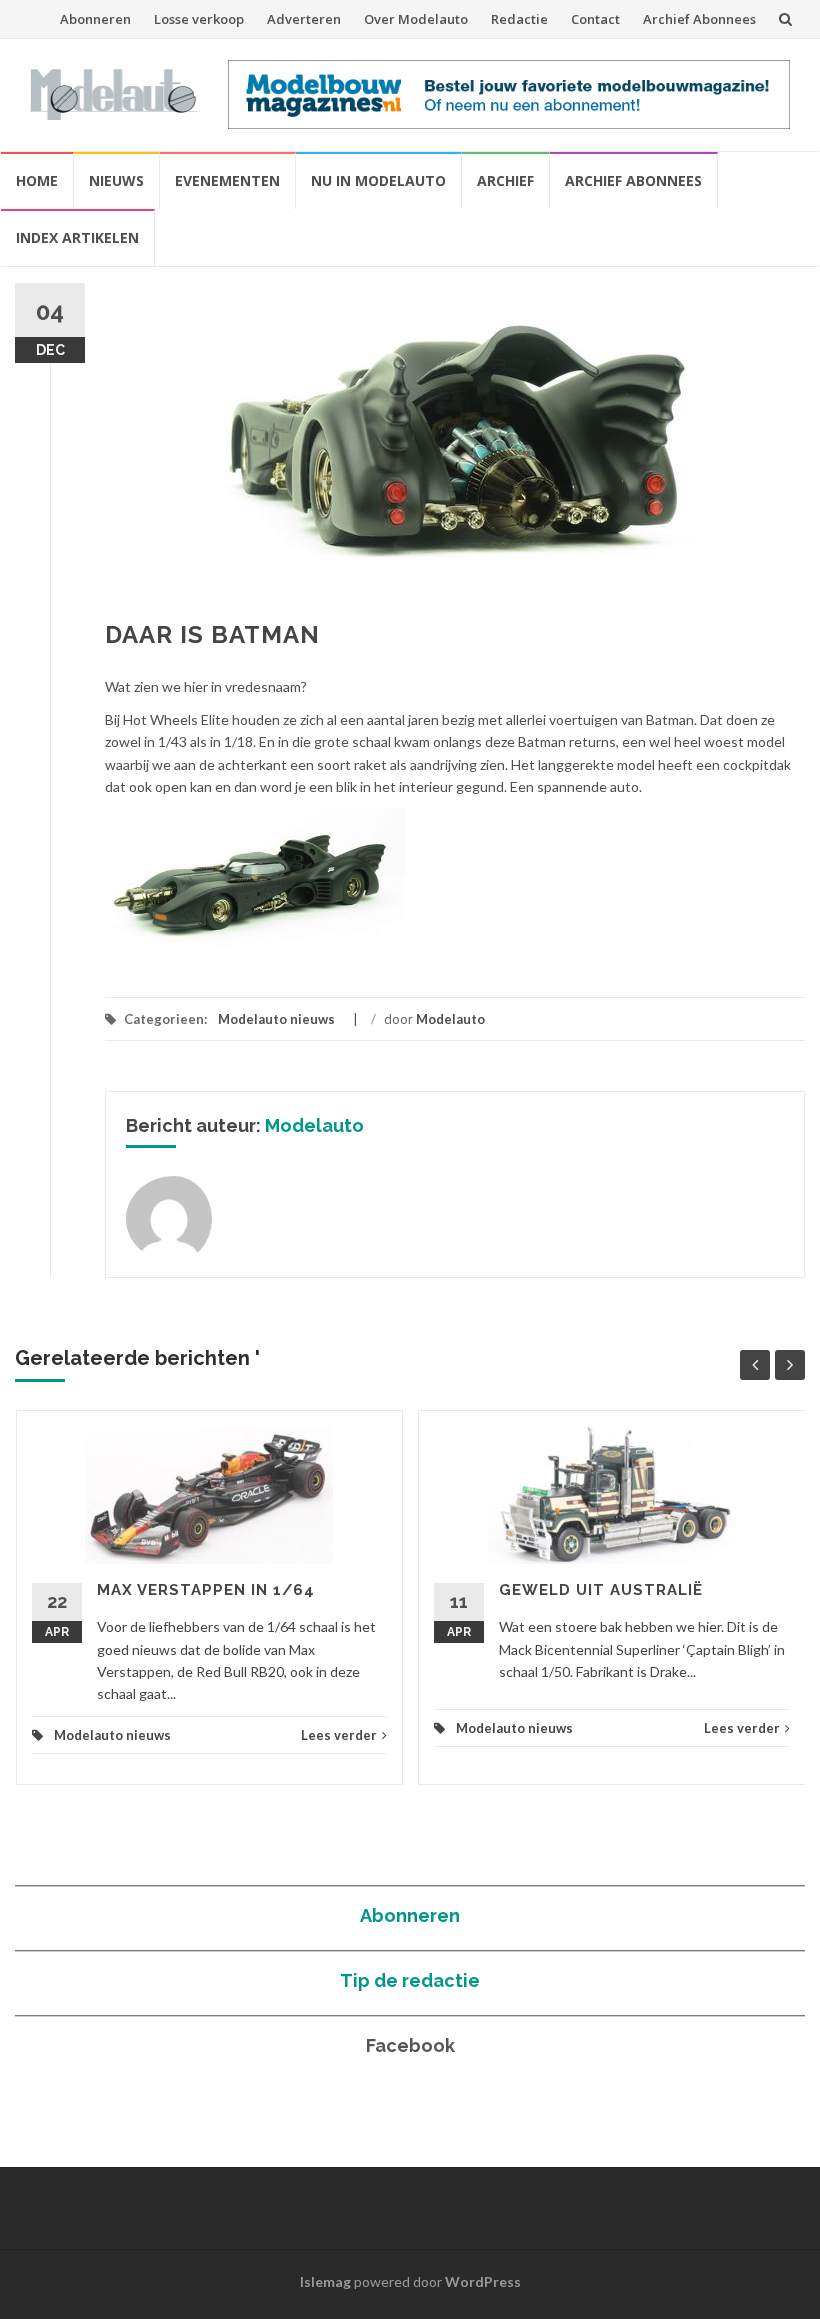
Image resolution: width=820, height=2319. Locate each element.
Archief (505, 180)
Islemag (325, 2281)
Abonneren (95, 19)
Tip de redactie (410, 1980)
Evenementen (227, 180)
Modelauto (450, 1019)
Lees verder (339, 1735)
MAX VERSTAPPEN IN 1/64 (206, 1590)
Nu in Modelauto (378, 180)
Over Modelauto (416, 19)
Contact (595, 19)
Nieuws (116, 180)
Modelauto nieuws (276, 1019)
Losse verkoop (199, 19)
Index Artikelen (77, 237)
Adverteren (304, 19)
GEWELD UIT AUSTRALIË (601, 1590)
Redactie (519, 19)
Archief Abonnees (699, 19)
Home (37, 180)
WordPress (483, 2281)
